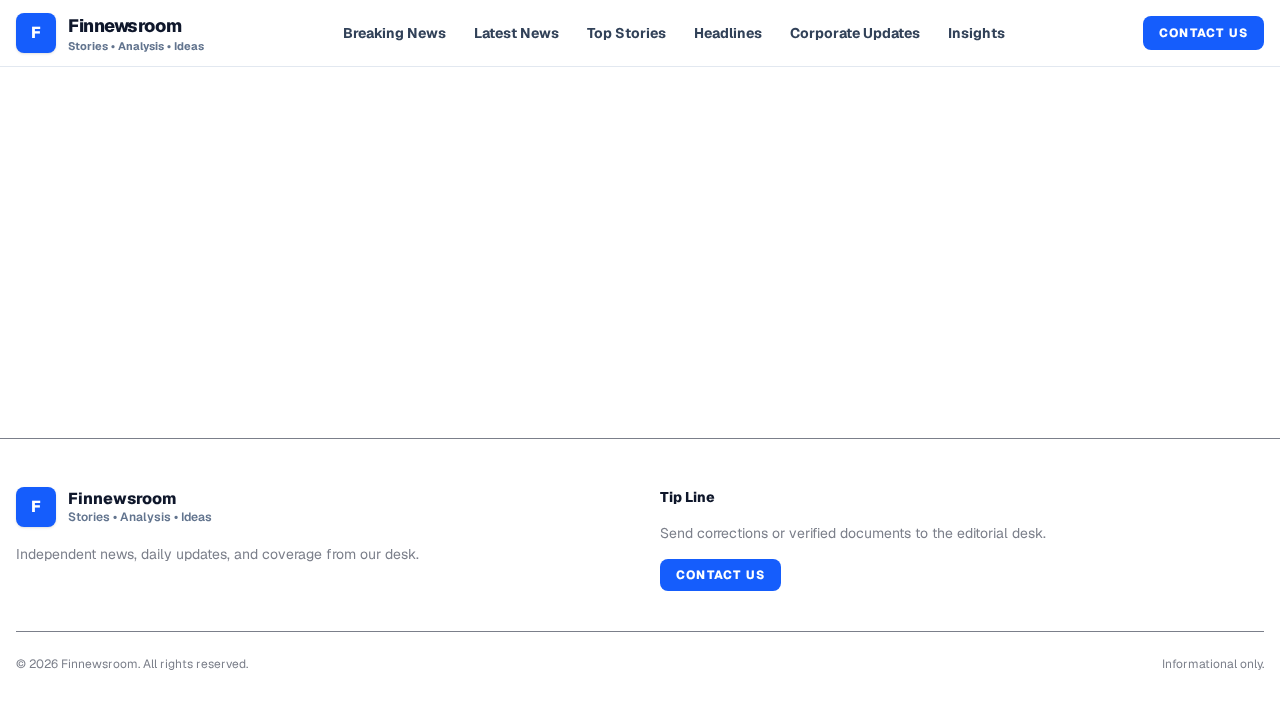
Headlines (728, 33)
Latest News (516, 33)
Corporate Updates (855, 33)
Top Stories (626, 33)
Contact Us (1203, 33)
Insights (976, 33)
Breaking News (394, 33)
